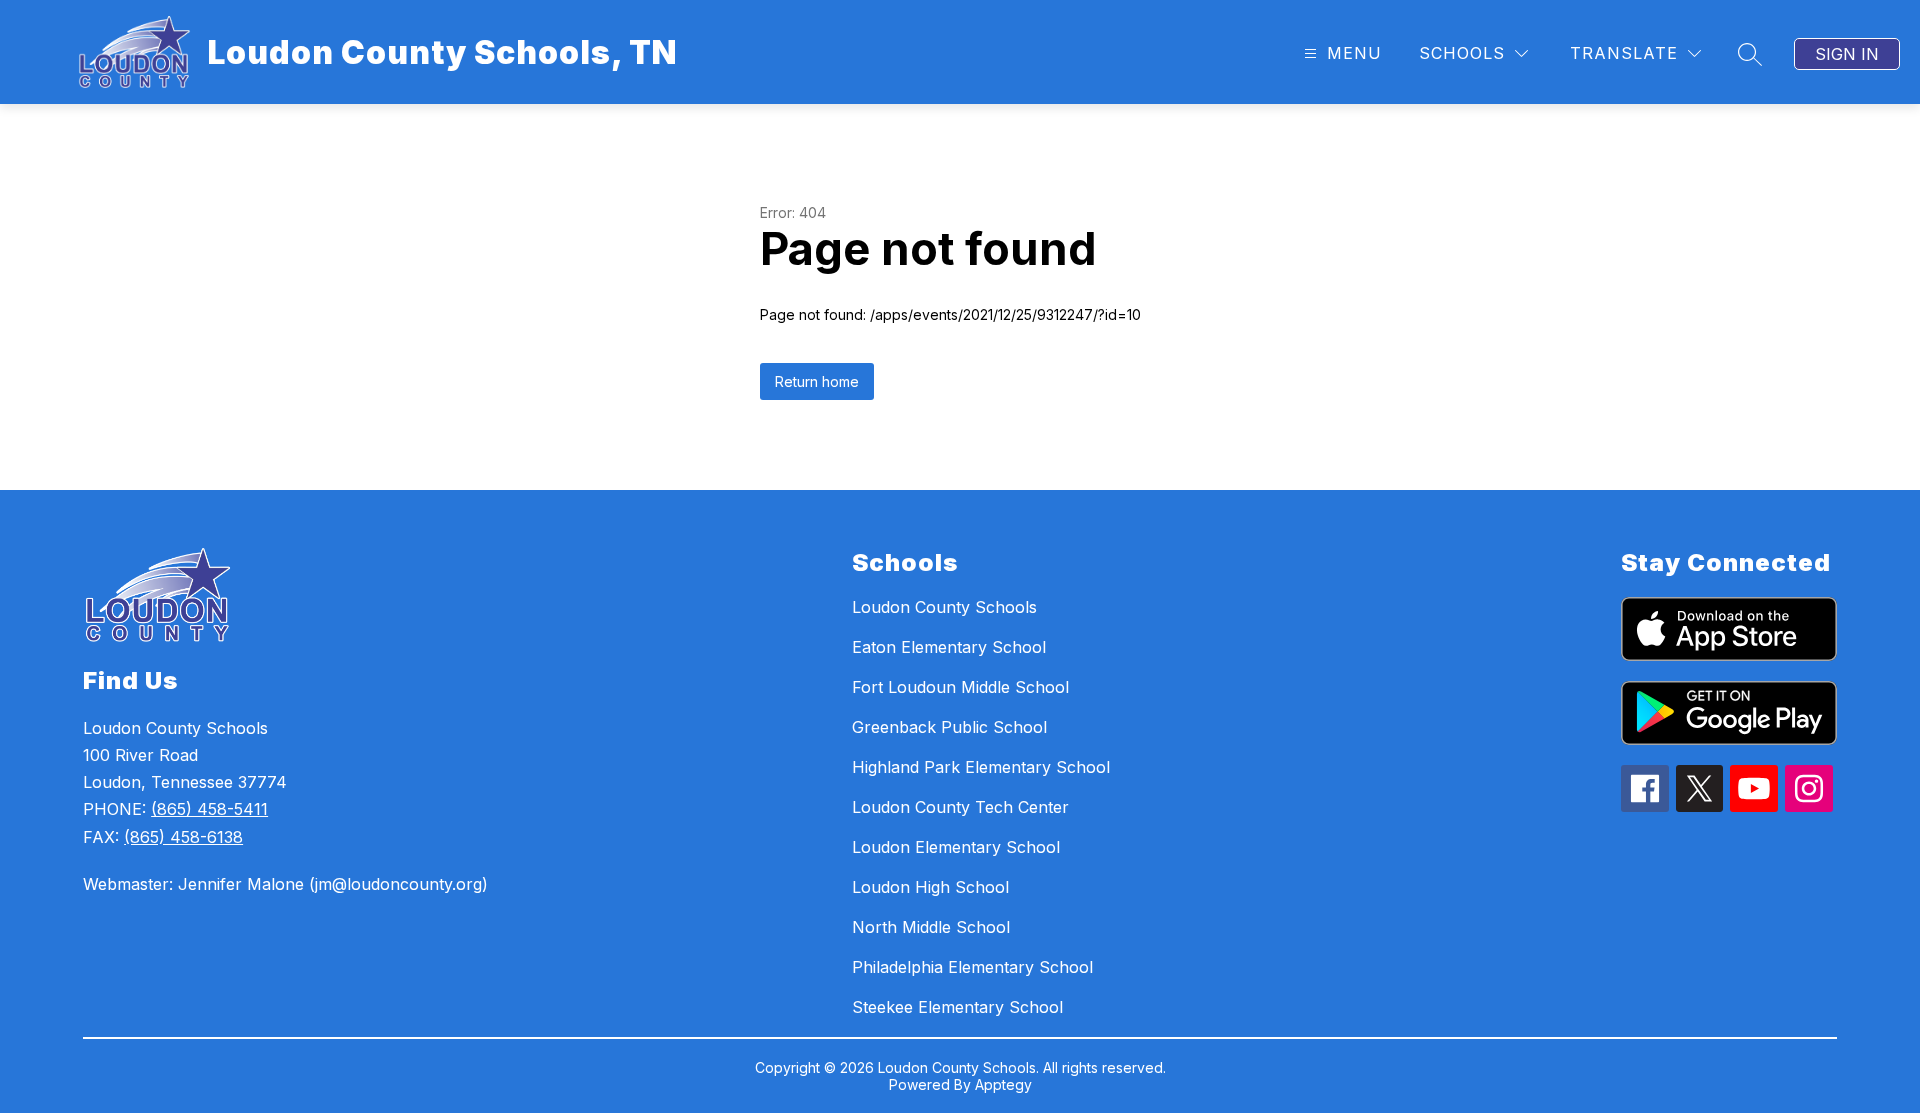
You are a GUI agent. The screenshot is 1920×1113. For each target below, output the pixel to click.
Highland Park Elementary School (981, 767)
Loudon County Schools (944, 607)
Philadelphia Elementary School (972, 967)
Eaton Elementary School (949, 647)
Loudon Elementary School (956, 847)
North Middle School (931, 927)
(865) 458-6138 (183, 837)
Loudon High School (930, 887)
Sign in (1847, 54)
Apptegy (1003, 1084)
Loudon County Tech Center (960, 807)
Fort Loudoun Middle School (960, 687)
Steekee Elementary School (957, 1007)
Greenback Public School (949, 727)
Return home (817, 381)
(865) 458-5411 (209, 809)
